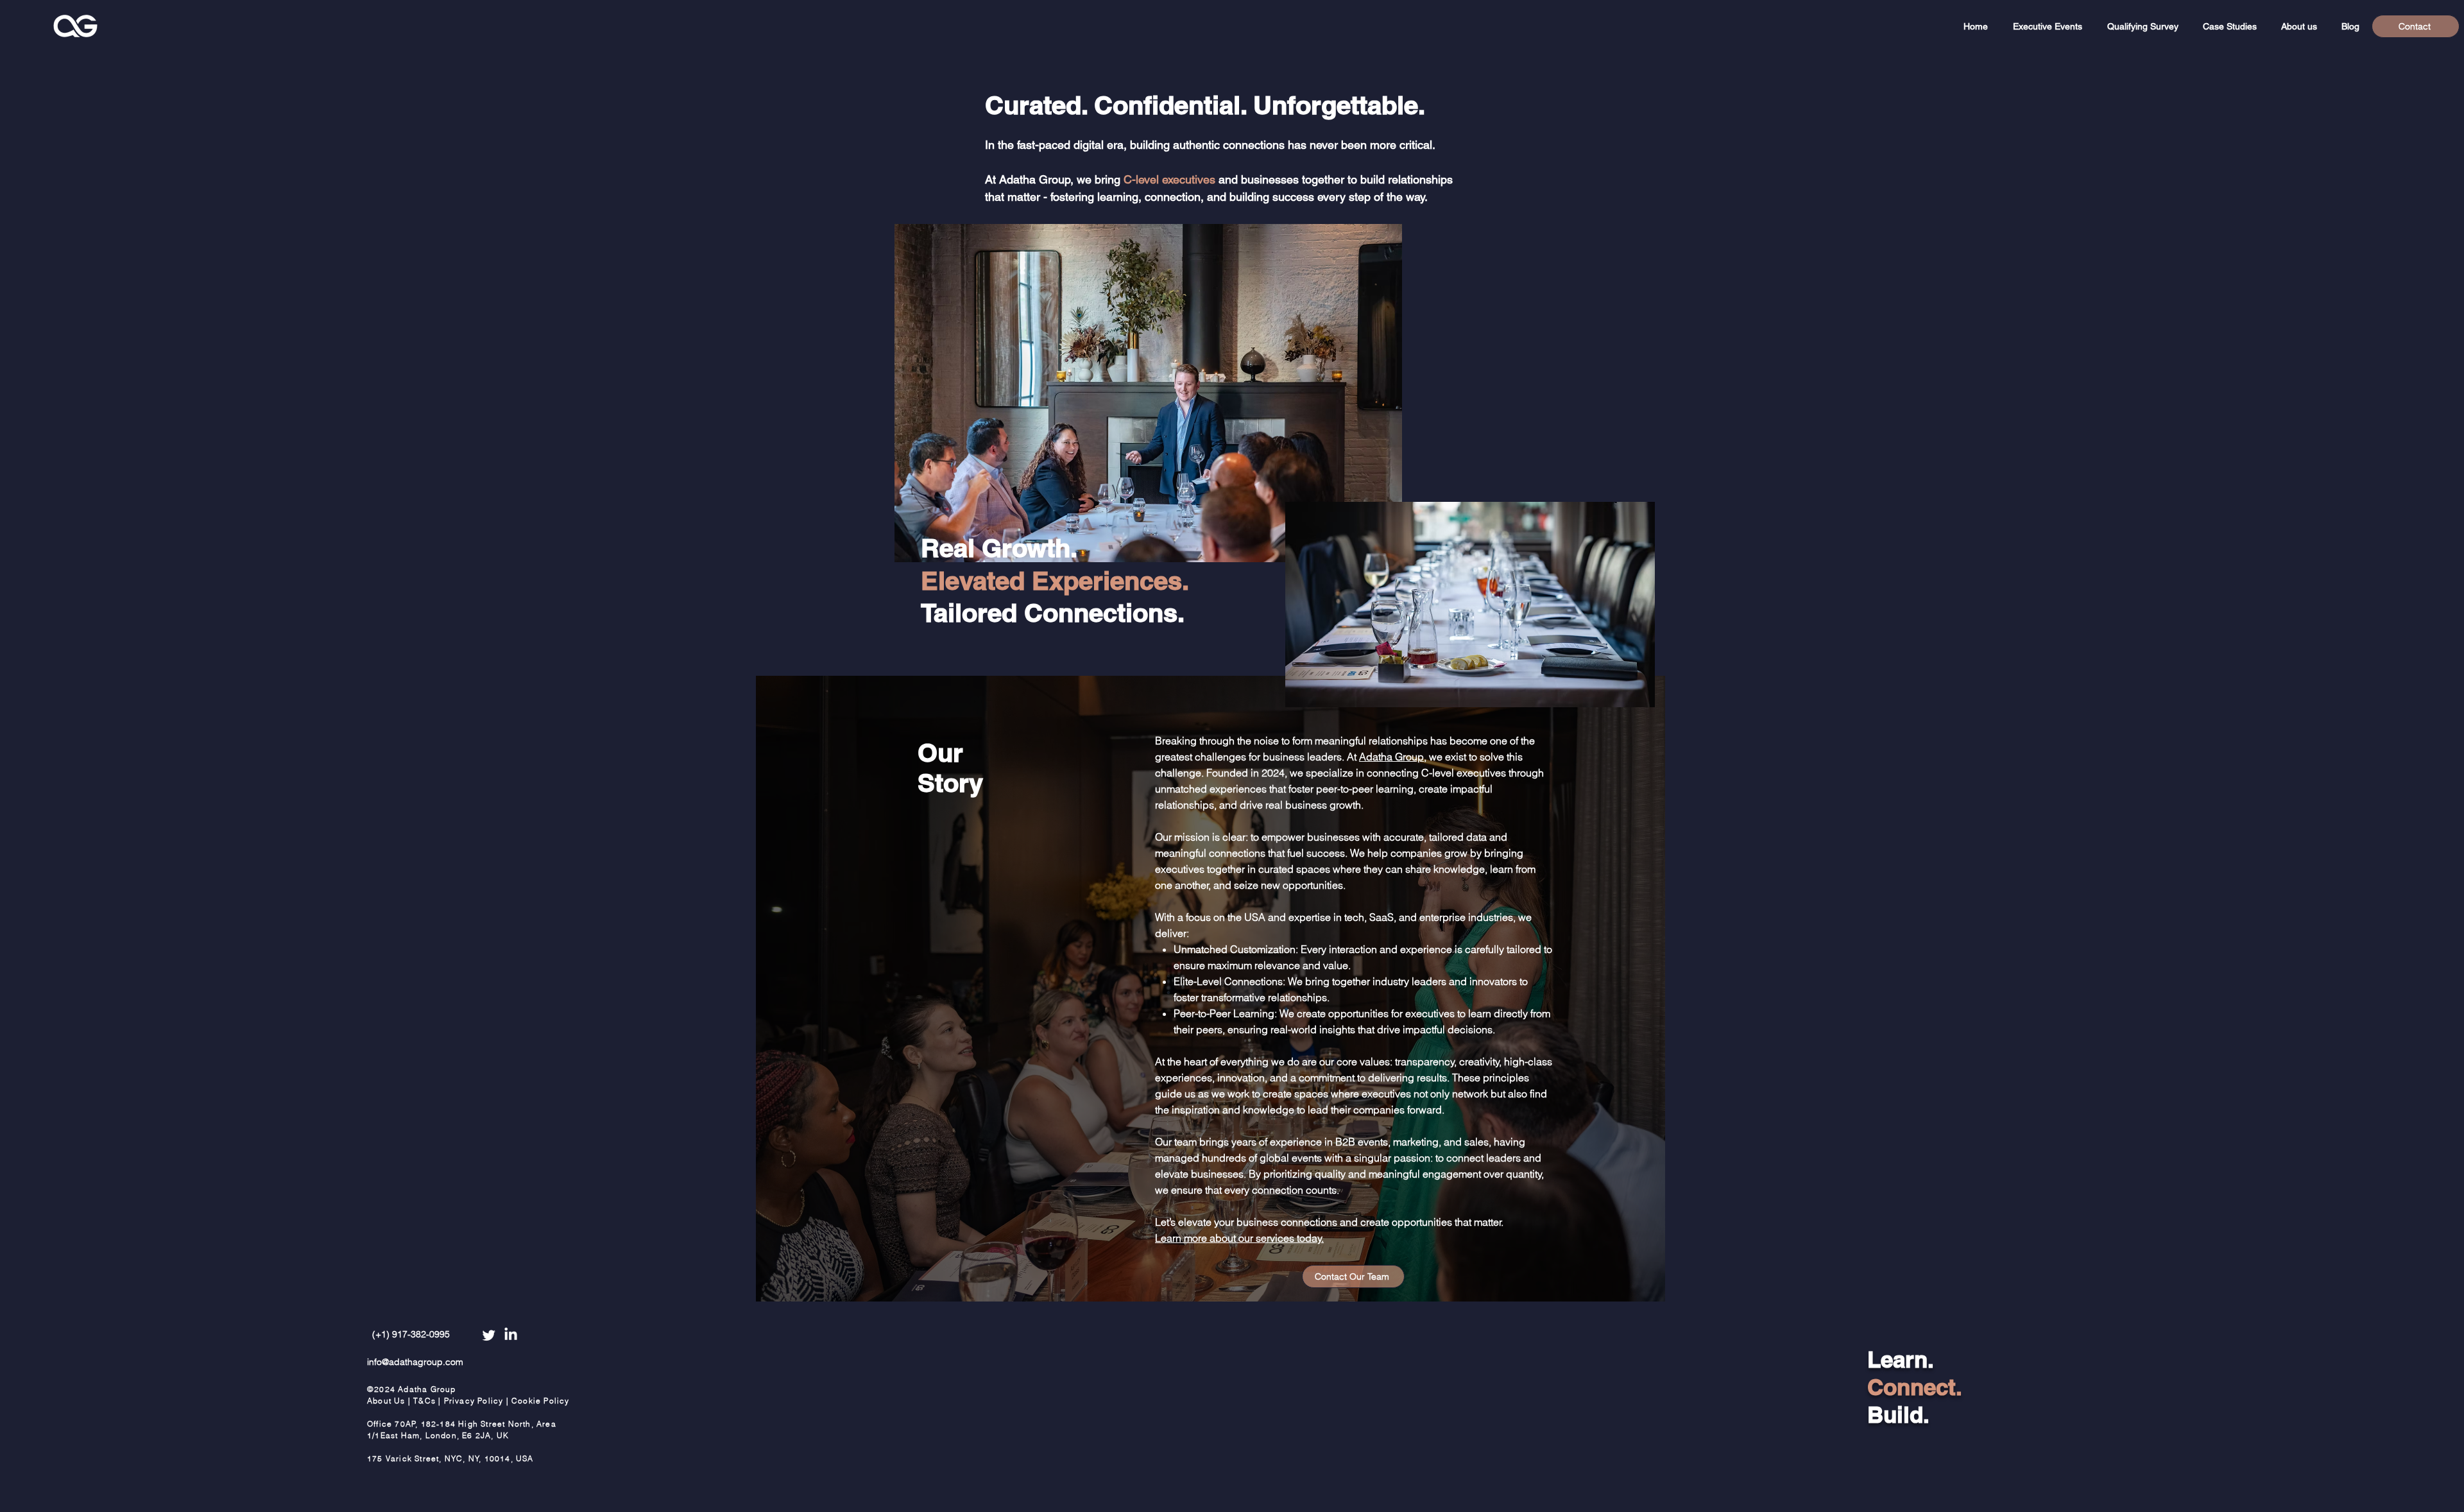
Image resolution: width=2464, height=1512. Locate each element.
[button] (2047, 26)
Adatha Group (1391, 757)
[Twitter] (489, 1335)
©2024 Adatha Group (412, 1389)
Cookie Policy (541, 1401)
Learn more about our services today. (1239, 1238)
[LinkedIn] (511, 1335)
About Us (388, 1401)
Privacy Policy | (478, 1401)
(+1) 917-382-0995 (411, 1334)
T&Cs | (428, 1401)
